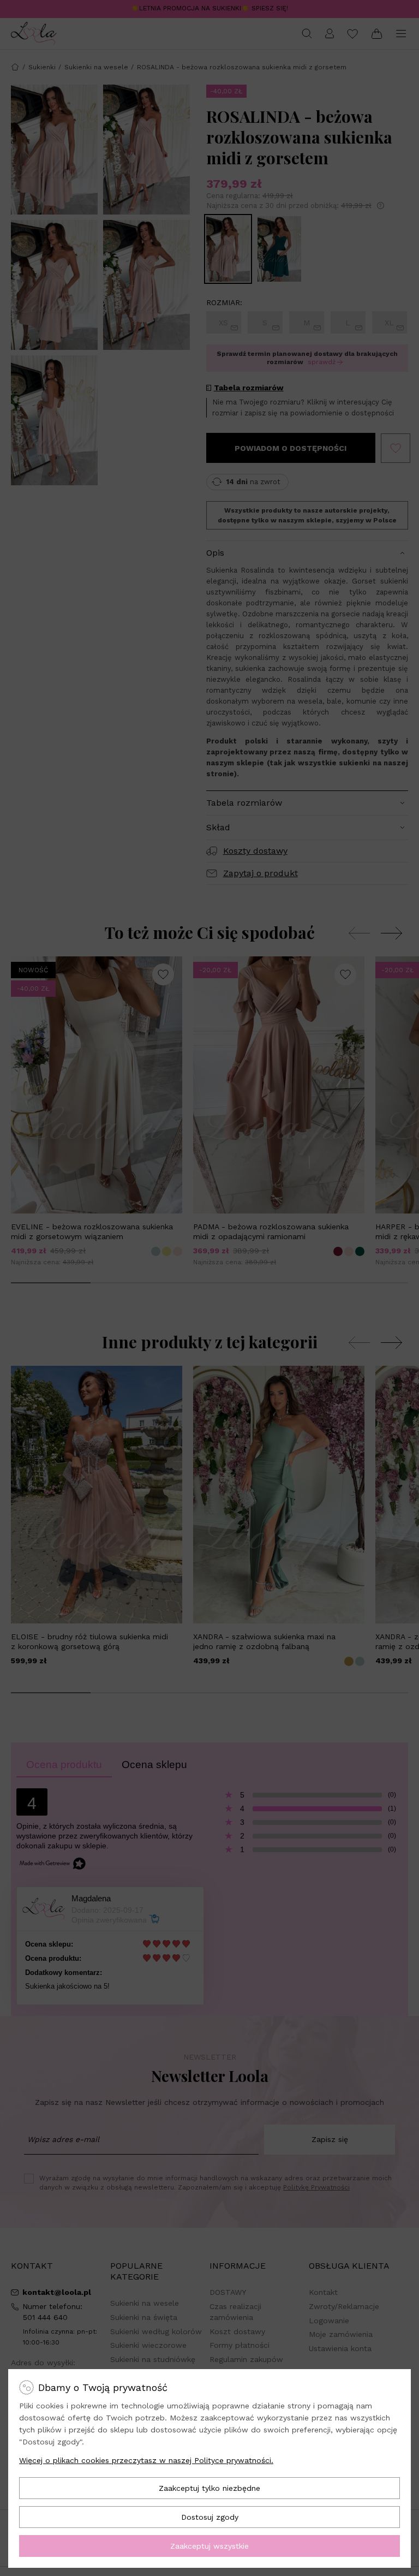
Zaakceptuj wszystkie (209, 2546)
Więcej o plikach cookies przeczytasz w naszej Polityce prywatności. (146, 2460)
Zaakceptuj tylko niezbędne (209, 2488)
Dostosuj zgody (210, 2517)
